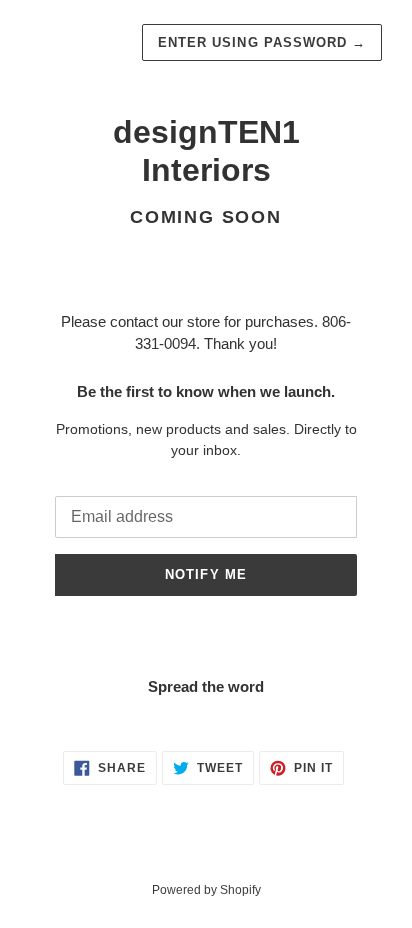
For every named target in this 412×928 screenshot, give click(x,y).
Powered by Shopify (206, 890)
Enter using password (262, 42)
